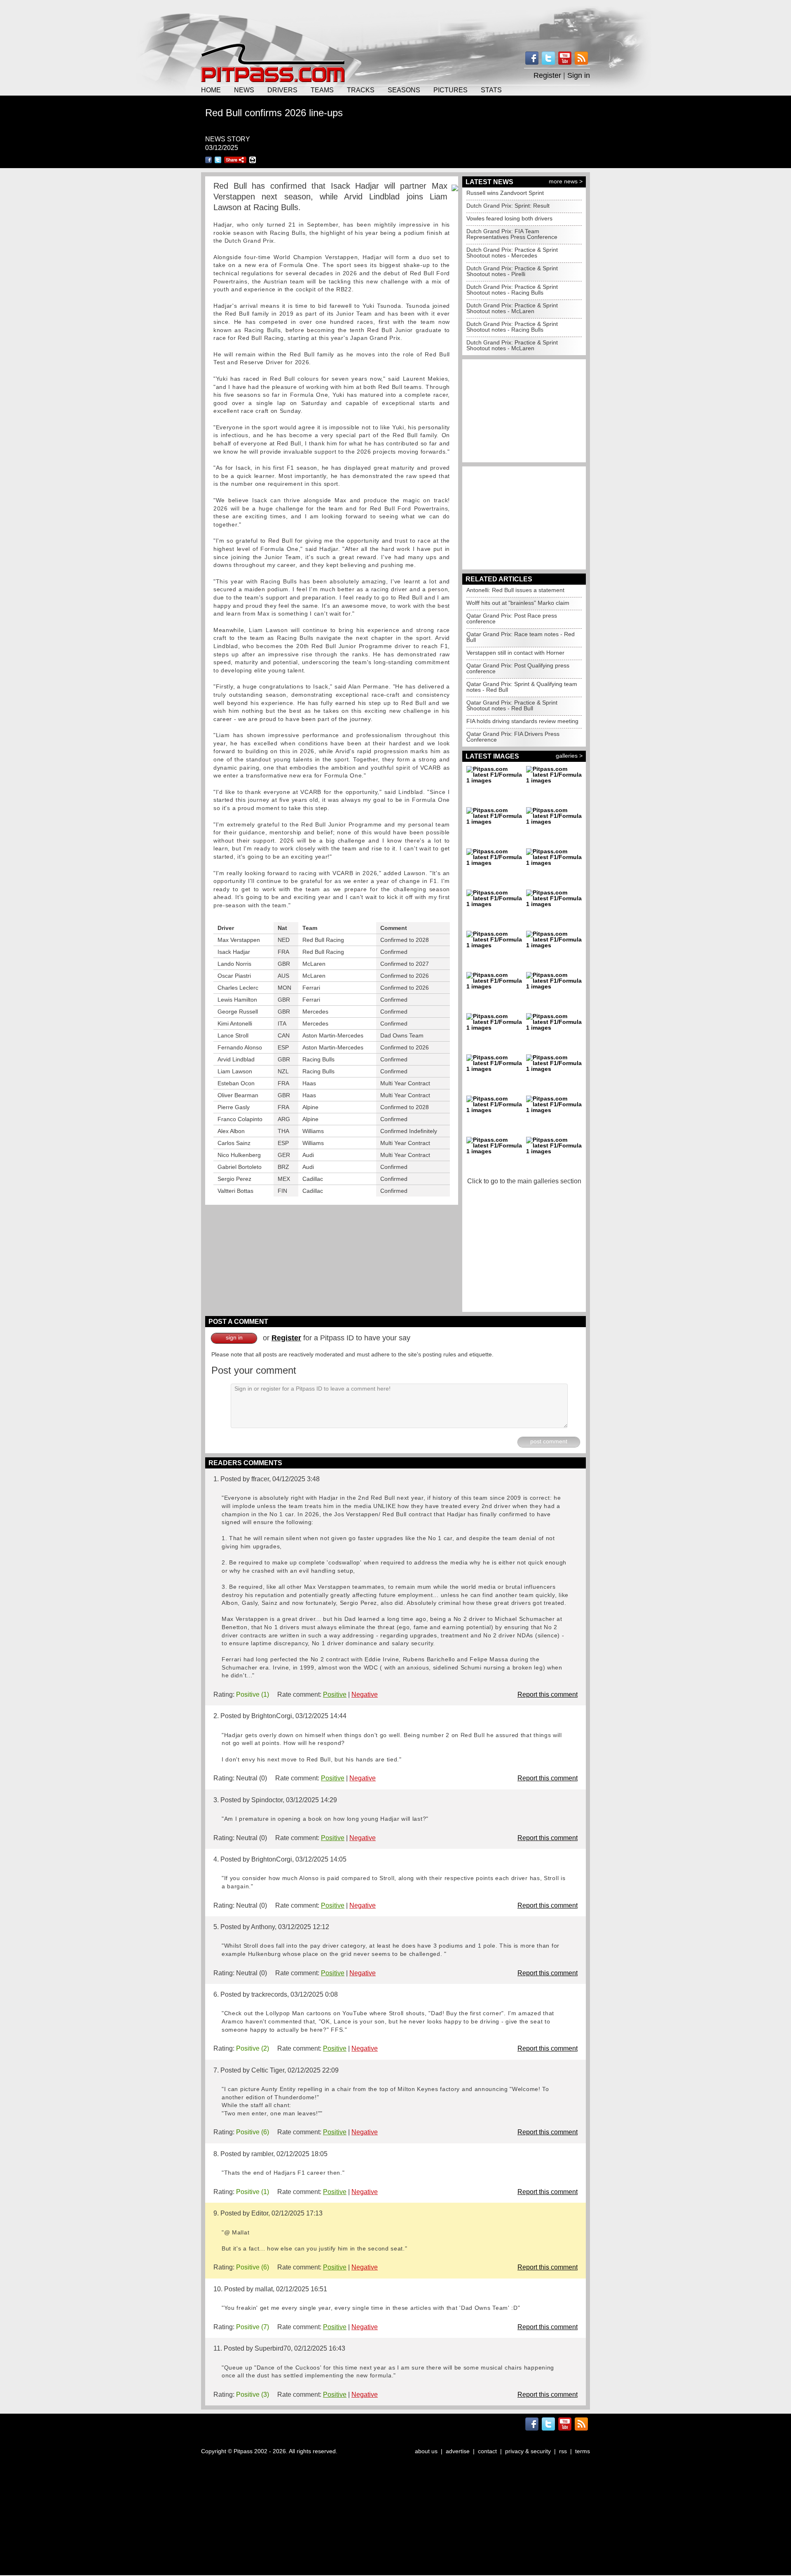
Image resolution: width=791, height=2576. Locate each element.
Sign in (579, 75)
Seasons (404, 90)
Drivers (282, 90)
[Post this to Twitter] (218, 160)
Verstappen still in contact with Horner (515, 653)
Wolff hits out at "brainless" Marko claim (518, 603)
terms (583, 2451)
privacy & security (528, 2451)
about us (426, 2451)
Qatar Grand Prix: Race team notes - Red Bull (521, 637)
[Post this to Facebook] (208, 160)
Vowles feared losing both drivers (509, 218)
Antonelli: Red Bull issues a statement (515, 590)
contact (487, 2451)
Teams (322, 90)
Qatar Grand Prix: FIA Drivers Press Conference (513, 737)
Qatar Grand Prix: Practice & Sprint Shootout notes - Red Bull (512, 705)
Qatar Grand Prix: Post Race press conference (512, 618)
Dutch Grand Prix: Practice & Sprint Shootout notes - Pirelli (512, 271)
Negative (365, 1694)
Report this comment (548, 1694)
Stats (491, 90)
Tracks (361, 90)
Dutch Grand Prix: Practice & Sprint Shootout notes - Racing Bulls (512, 290)
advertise (458, 2451)
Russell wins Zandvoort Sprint (505, 193)
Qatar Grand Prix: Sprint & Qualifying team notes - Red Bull (522, 687)
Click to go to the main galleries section (524, 1181)
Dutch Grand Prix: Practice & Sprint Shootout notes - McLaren (512, 308)
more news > (566, 181)
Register (547, 75)
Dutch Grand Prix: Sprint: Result (508, 206)
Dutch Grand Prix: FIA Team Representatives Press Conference (512, 234)
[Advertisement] (395, 21)
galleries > (569, 756)
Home (211, 90)
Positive (335, 1694)
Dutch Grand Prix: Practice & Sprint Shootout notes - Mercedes (512, 253)
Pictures (450, 90)
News (244, 90)
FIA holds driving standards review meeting (522, 721)
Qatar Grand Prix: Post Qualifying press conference (518, 668)
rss (563, 2451)
